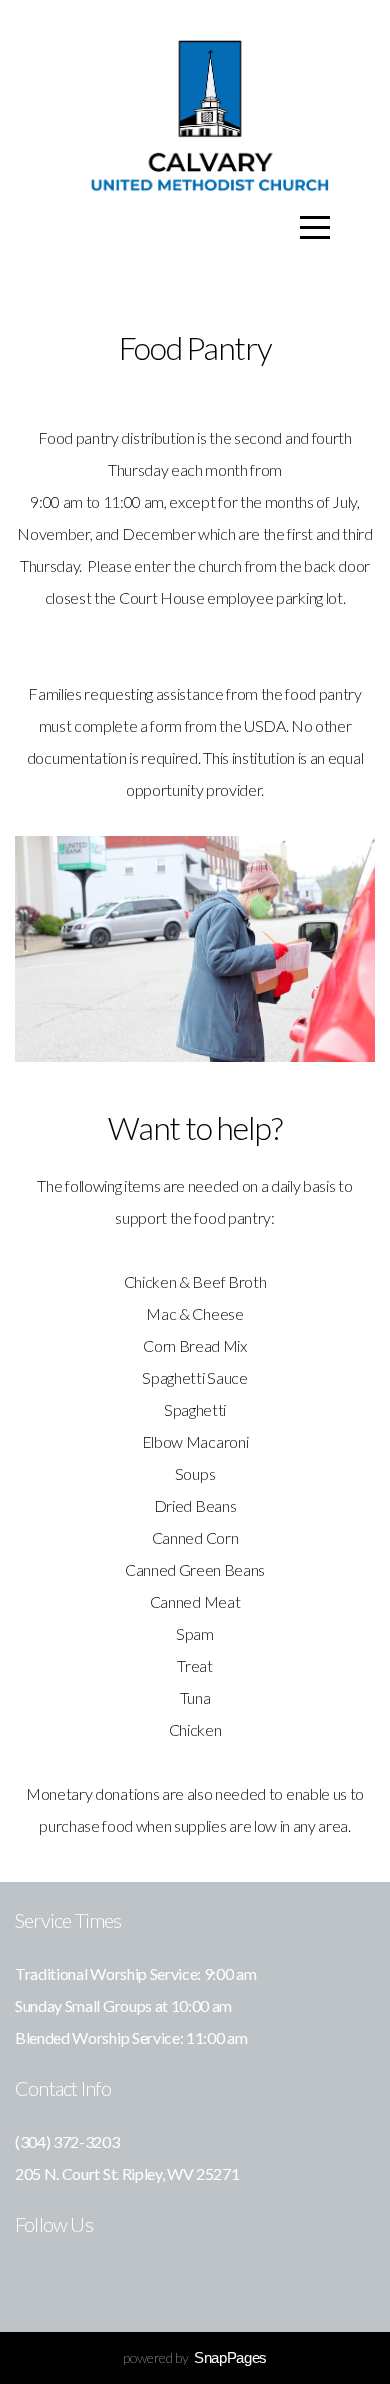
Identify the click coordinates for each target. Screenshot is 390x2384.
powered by (195, 2357)
